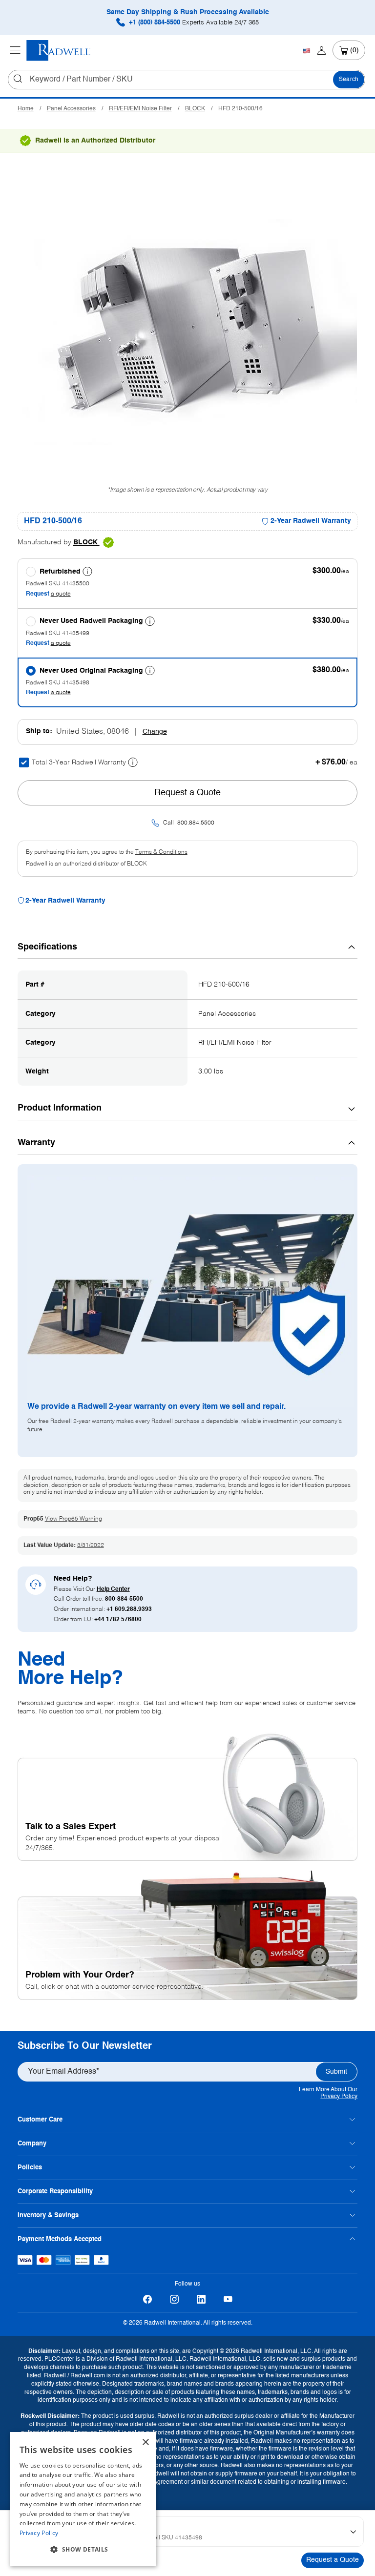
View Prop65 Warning (73, 1519)
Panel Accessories (71, 109)
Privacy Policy (339, 2097)
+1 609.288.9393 (129, 1609)
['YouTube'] (228, 2299)
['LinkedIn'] (201, 2299)
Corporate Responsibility (55, 2192)
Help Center (113, 1589)
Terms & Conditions (161, 852)
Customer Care (40, 2120)
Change (155, 732)
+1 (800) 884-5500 (193, 23)
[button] (83, 2550)
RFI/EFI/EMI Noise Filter (140, 109)
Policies (30, 2168)
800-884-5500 (124, 1599)
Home (26, 109)
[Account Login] (322, 50)
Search (349, 80)
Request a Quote (333, 2560)
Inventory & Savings (48, 2215)
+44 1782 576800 (118, 1620)
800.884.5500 (196, 823)
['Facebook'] (147, 2299)
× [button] (145, 2442)
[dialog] (83, 2499)
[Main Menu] (15, 50)
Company (32, 2144)
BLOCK (195, 109)
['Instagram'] (174, 2299)
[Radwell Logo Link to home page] (59, 51)
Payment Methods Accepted (60, 2239)
